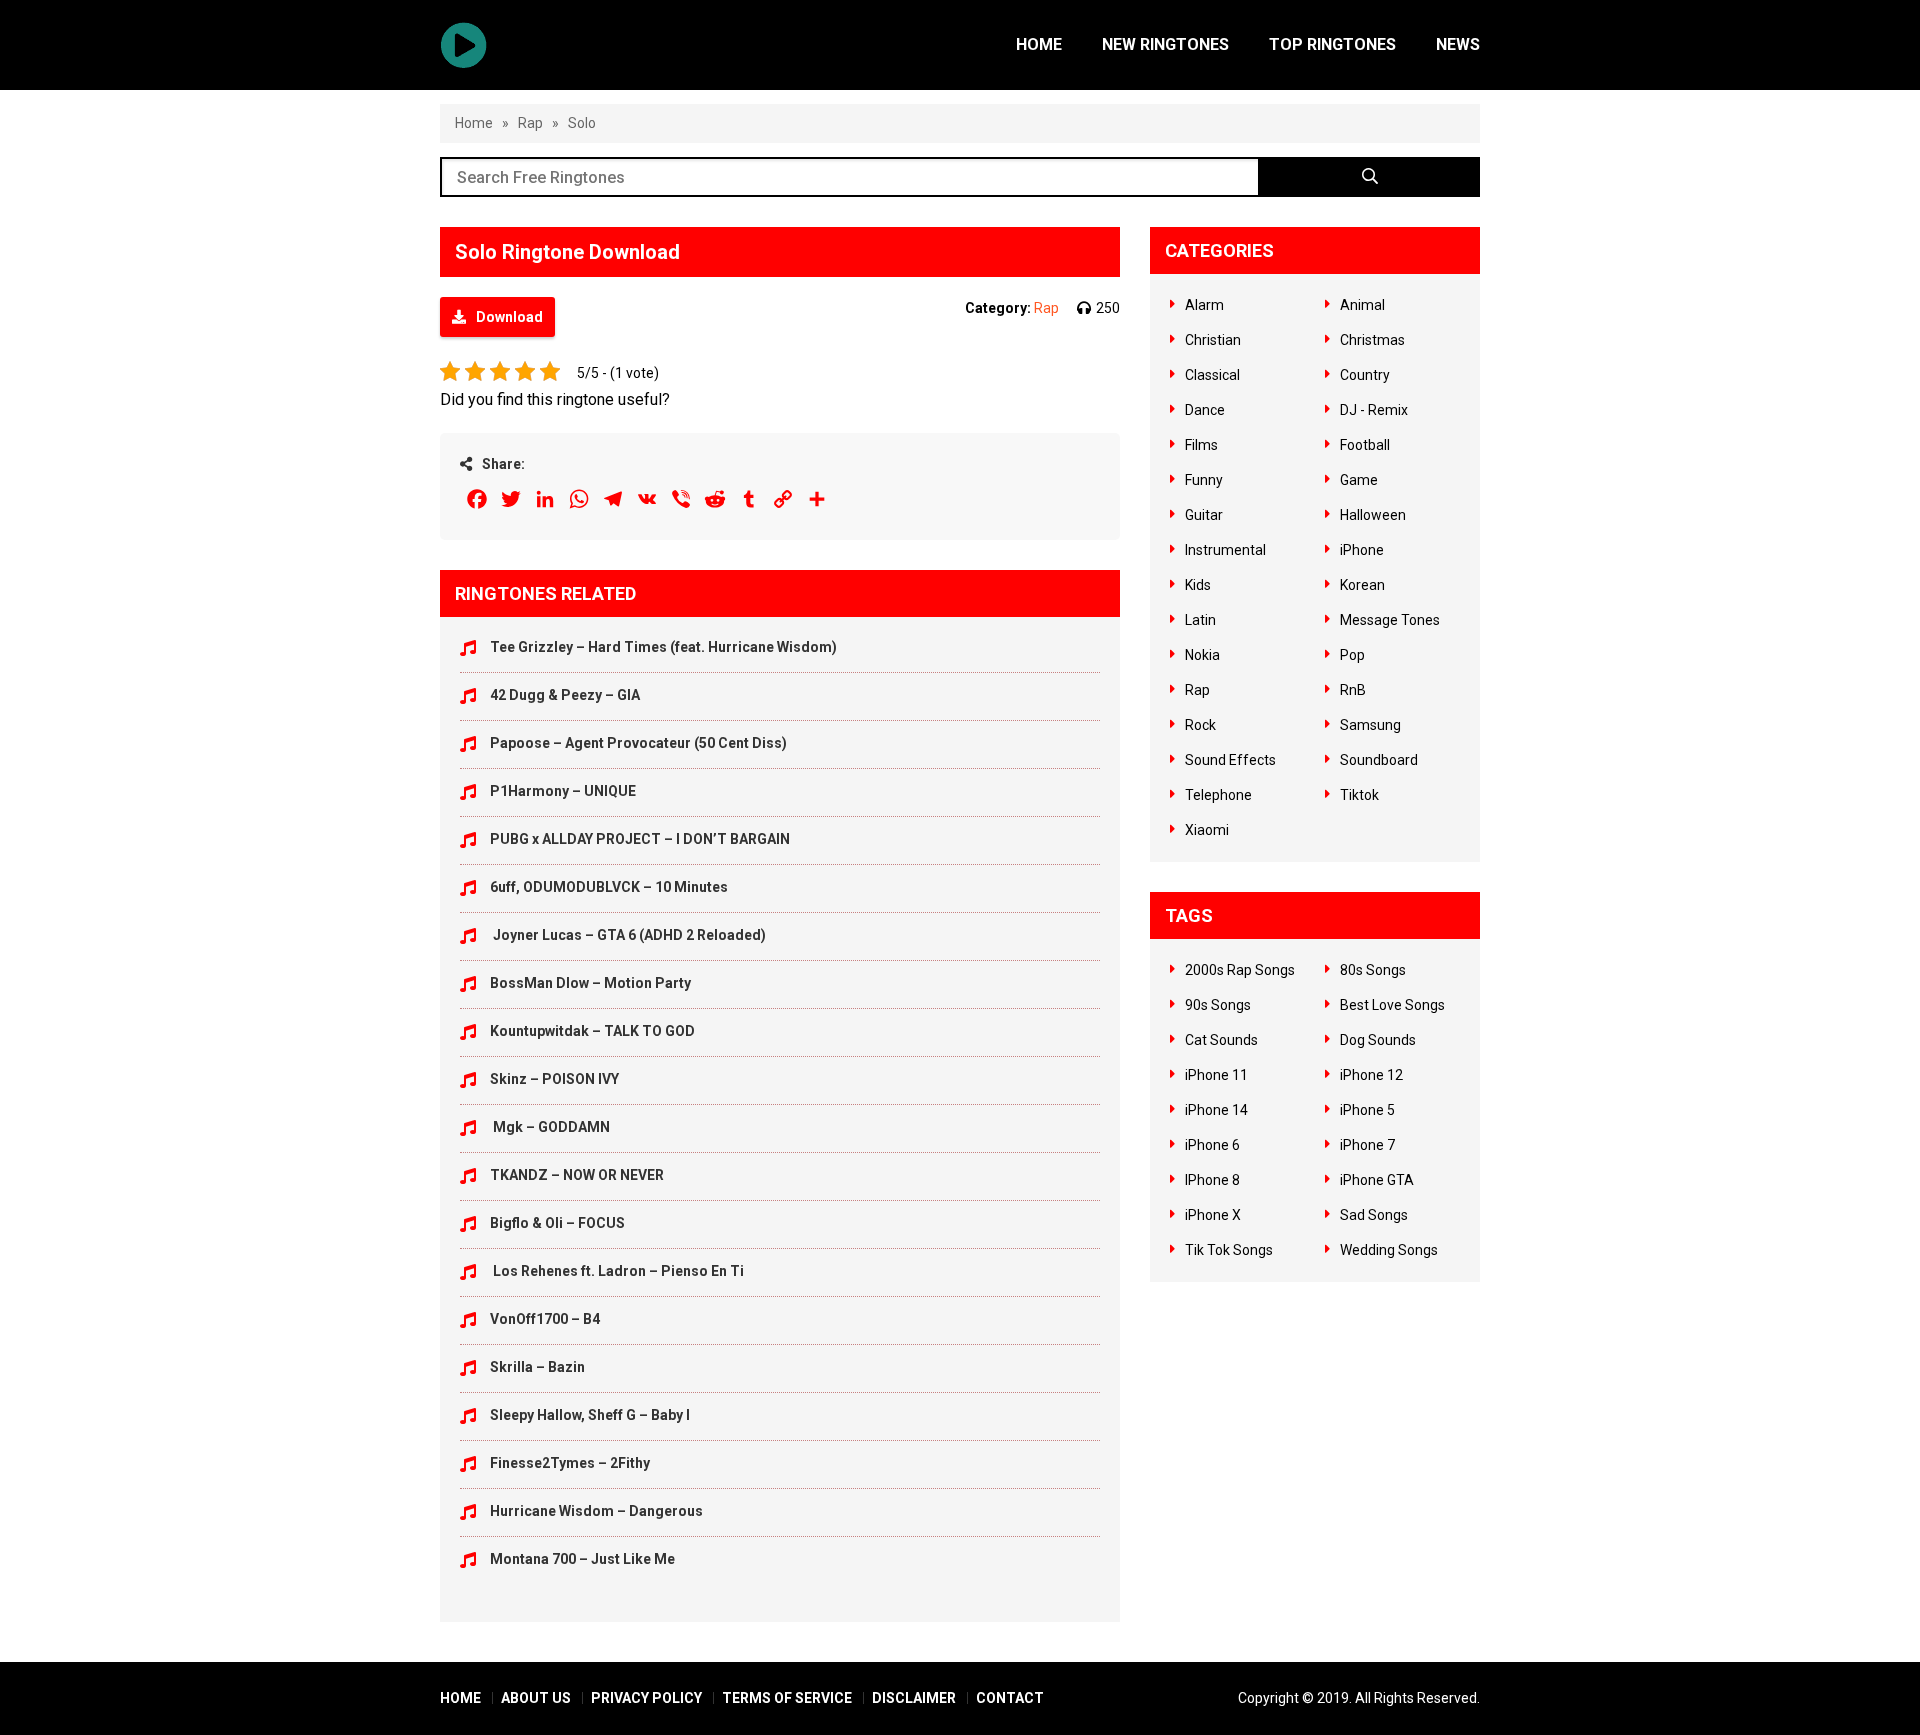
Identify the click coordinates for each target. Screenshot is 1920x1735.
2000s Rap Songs (1240, 970)
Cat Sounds (1221, 1040)
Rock (1200, 725)
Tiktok (1359, 795)
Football (1365, 445)
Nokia (1202, 655)
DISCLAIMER (914, 1698)
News (1458, 44)
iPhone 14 (1216, 1110)
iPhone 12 (1371, 1075)
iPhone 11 (1216, 1075)
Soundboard (1379, 760)
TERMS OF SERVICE (787, 1698)
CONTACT (1010, 1698)
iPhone (1362, 550)
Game (1359, 480)
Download (509, 317)
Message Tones (1390, 620)
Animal (1362, 305)
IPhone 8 (1212, 1180)
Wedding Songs (1389, 1250)
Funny (1204, 480)
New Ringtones (1165, 44)
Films (1201, 445)
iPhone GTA (1377, 1180)
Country (1365, 375)
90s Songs (1218, 1005)
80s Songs (1373, 970)
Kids (1198, 585)
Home (1039, 44)
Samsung (1370, 725)
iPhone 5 (1367, 1110)
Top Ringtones (1332, 44)
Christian (1213, 340)
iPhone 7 (1367, 1145)
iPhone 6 (1212, 1145)
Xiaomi (1207, 830)
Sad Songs (1374, 1215)
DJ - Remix (1374, 410)
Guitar (1204, 515)
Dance (1205, 410)
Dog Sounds (1378, 1040)
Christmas (1372, 340)
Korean (1362, 585)
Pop (1352, 655)
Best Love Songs (1392, 1005)
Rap (530, 123)
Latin (1200, 620)
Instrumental (1225, 550)
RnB (1353, 690)
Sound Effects (1230, 760)
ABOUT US (536, 1698)
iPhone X (1213, 1215)
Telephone (1218, 795)
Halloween (1373, 515)
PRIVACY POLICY (646, 1698)
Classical (1212, 375)
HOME (460, 1698)
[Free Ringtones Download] (463, 45)
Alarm (1204, 305)
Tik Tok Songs (1229, 1250)
